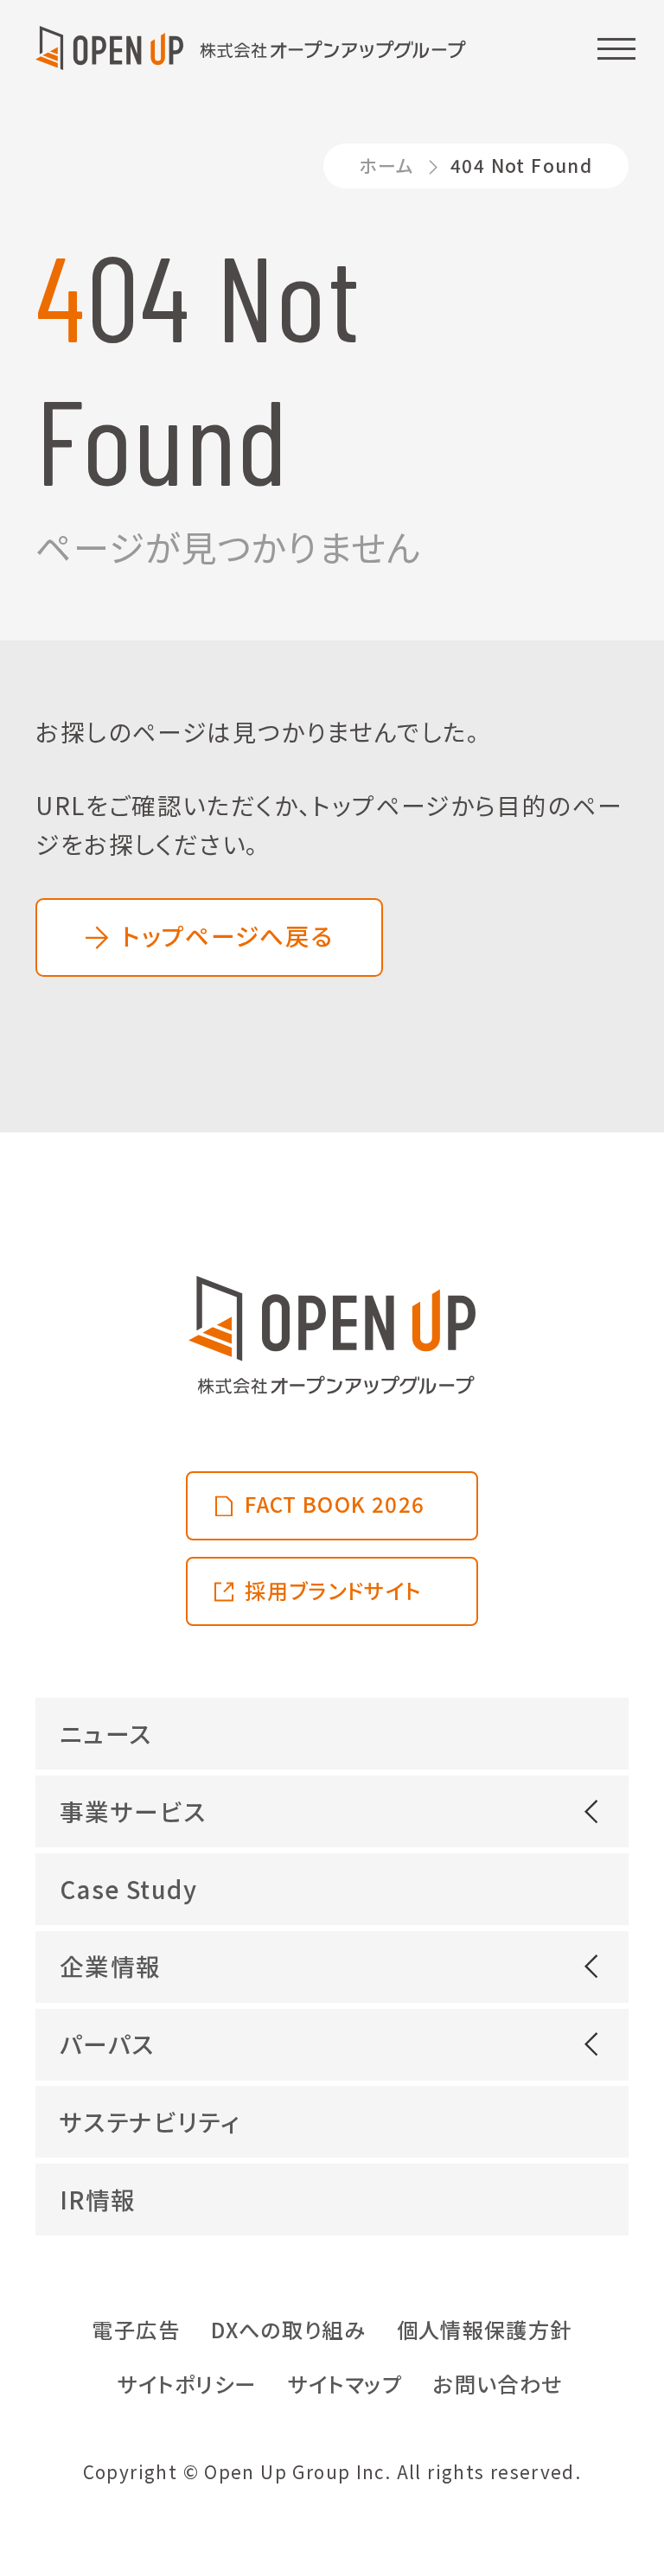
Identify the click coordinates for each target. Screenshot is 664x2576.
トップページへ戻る (227, 935)
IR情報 (98, 2199)
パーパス (107, 2044)
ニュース (106, 1733)
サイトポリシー (187, 2384)
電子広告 (136, 2329)
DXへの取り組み (288, 2329)
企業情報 (111, 1966)
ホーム (386, 165)
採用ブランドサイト (333, 1590)
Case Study (128, 1889)
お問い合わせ (498, 2384)
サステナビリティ (150, 2121)
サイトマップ (345, 2384)
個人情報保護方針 (485, 2329)
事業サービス (133, 1811)
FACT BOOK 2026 (335, 1504)
